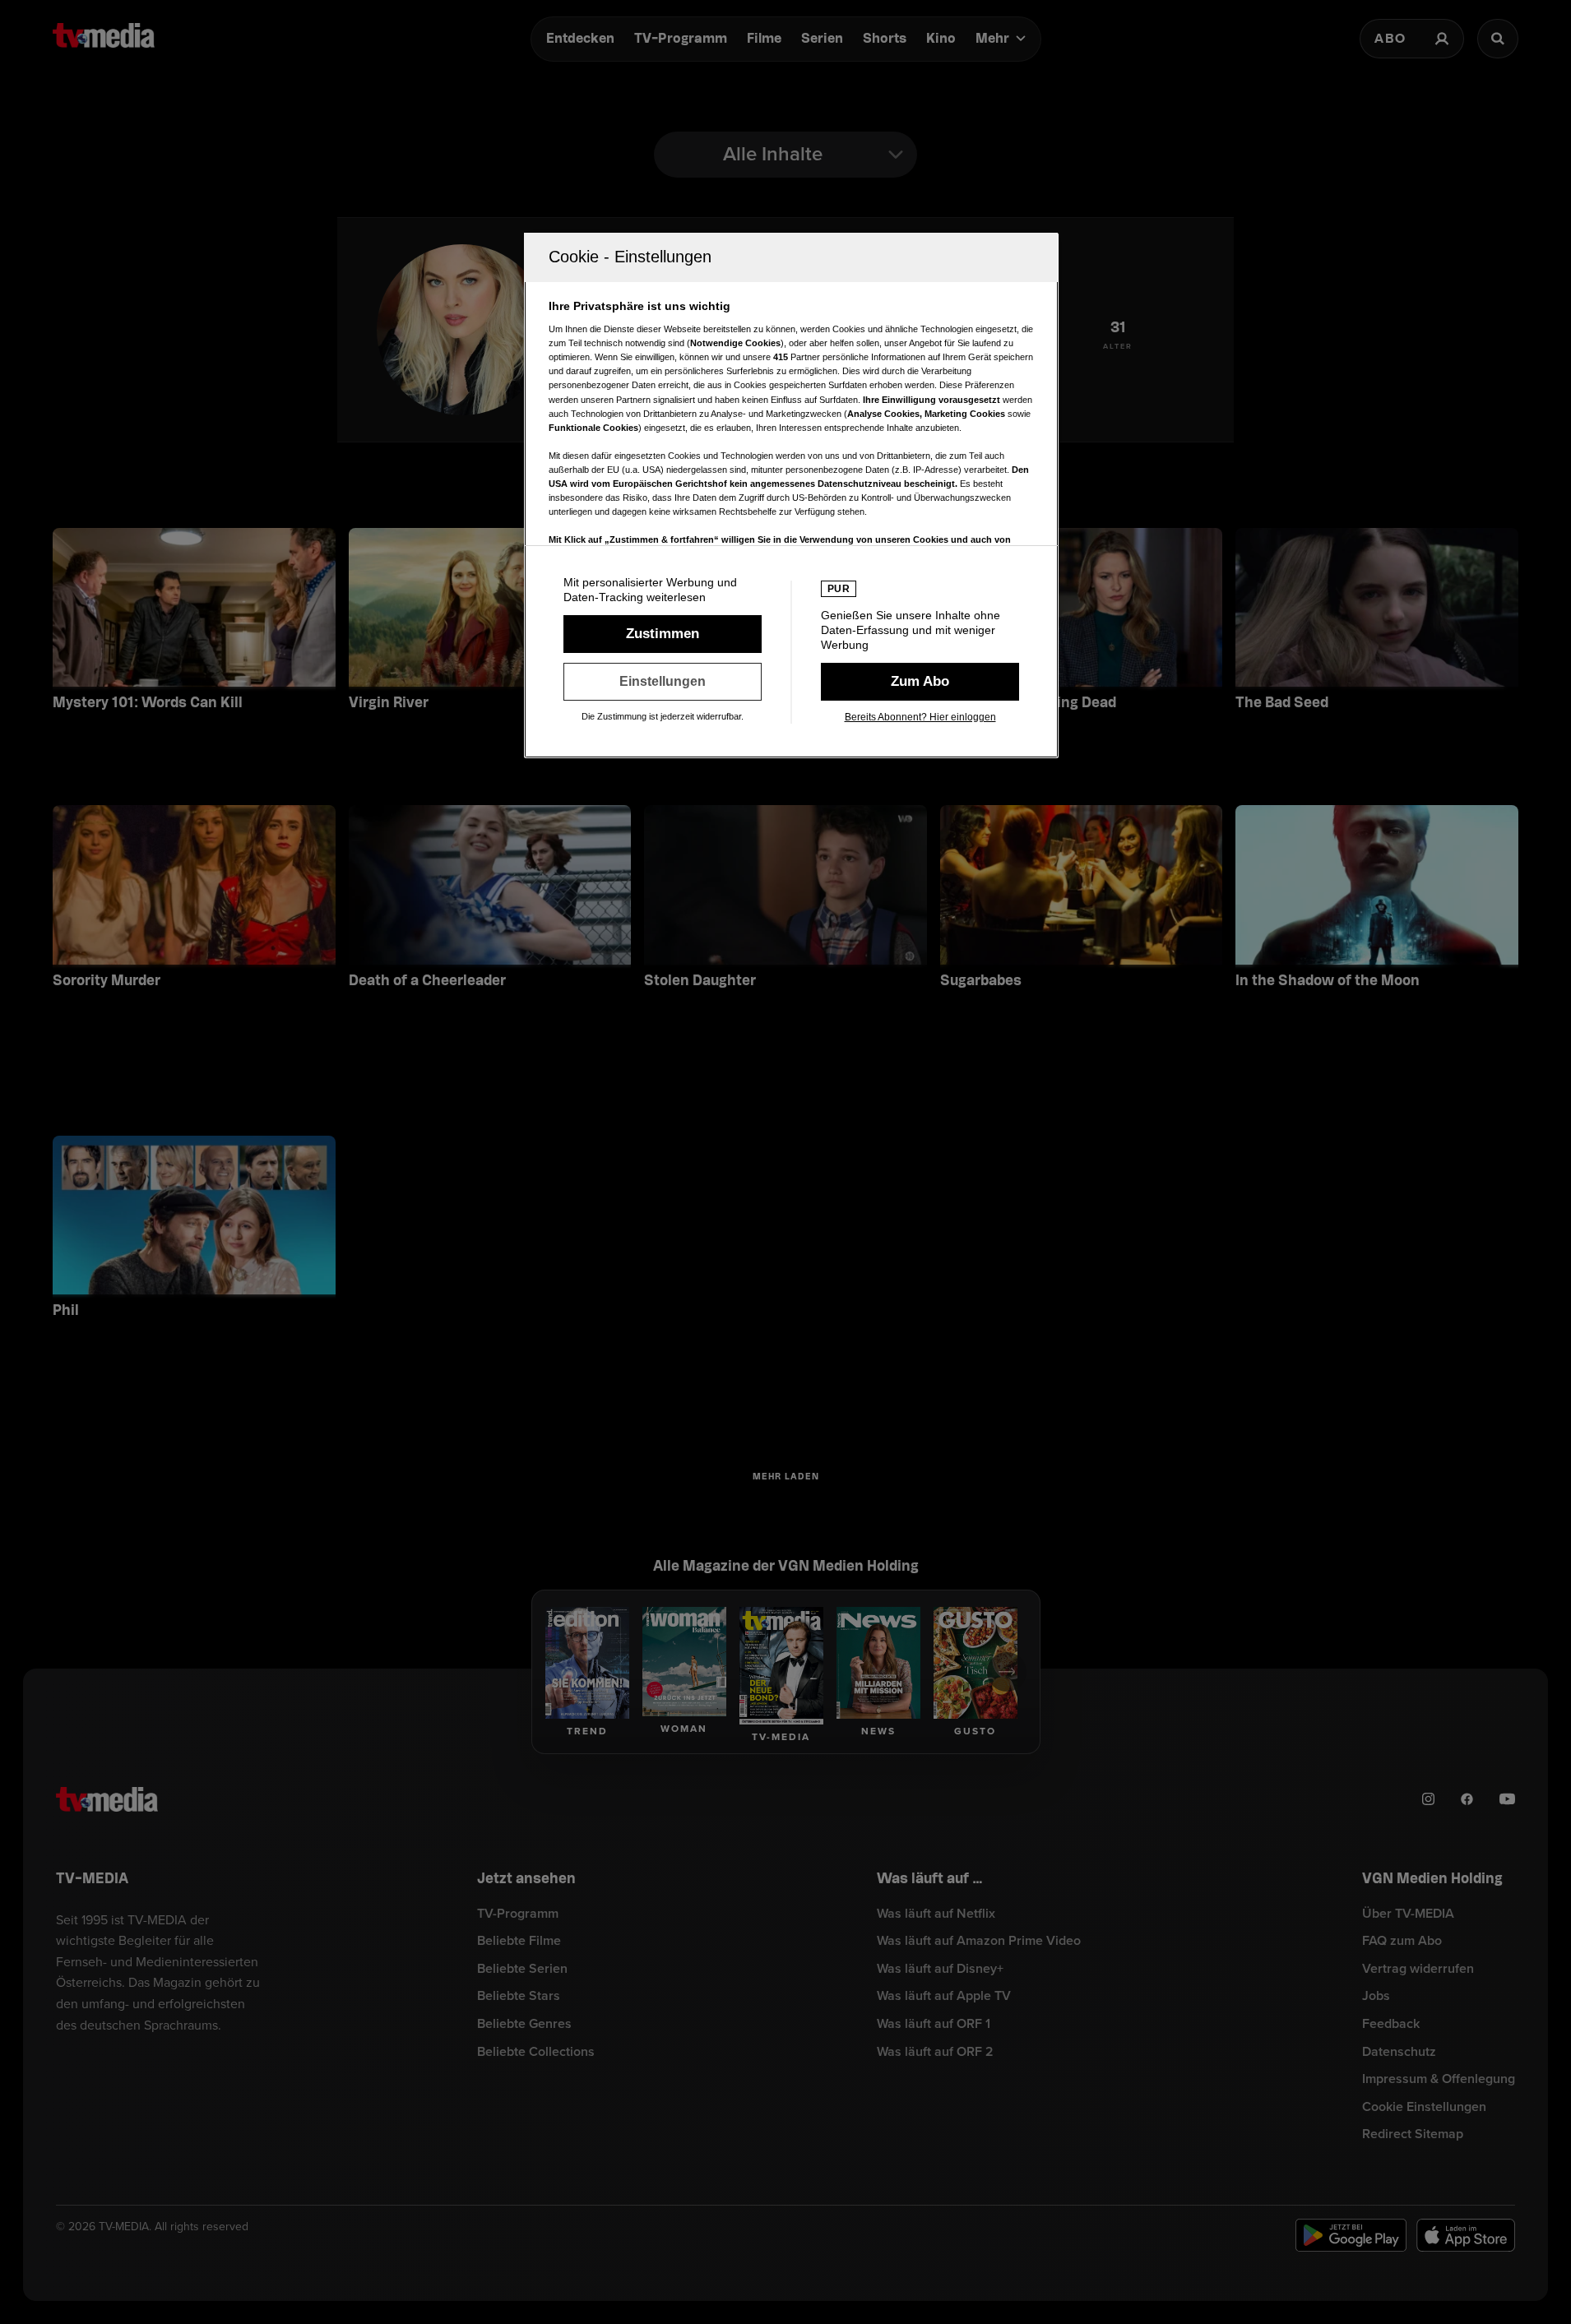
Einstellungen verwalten (663, 682)
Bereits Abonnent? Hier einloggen (920, 717)
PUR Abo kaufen (920, 682)
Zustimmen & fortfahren (663, 634)
